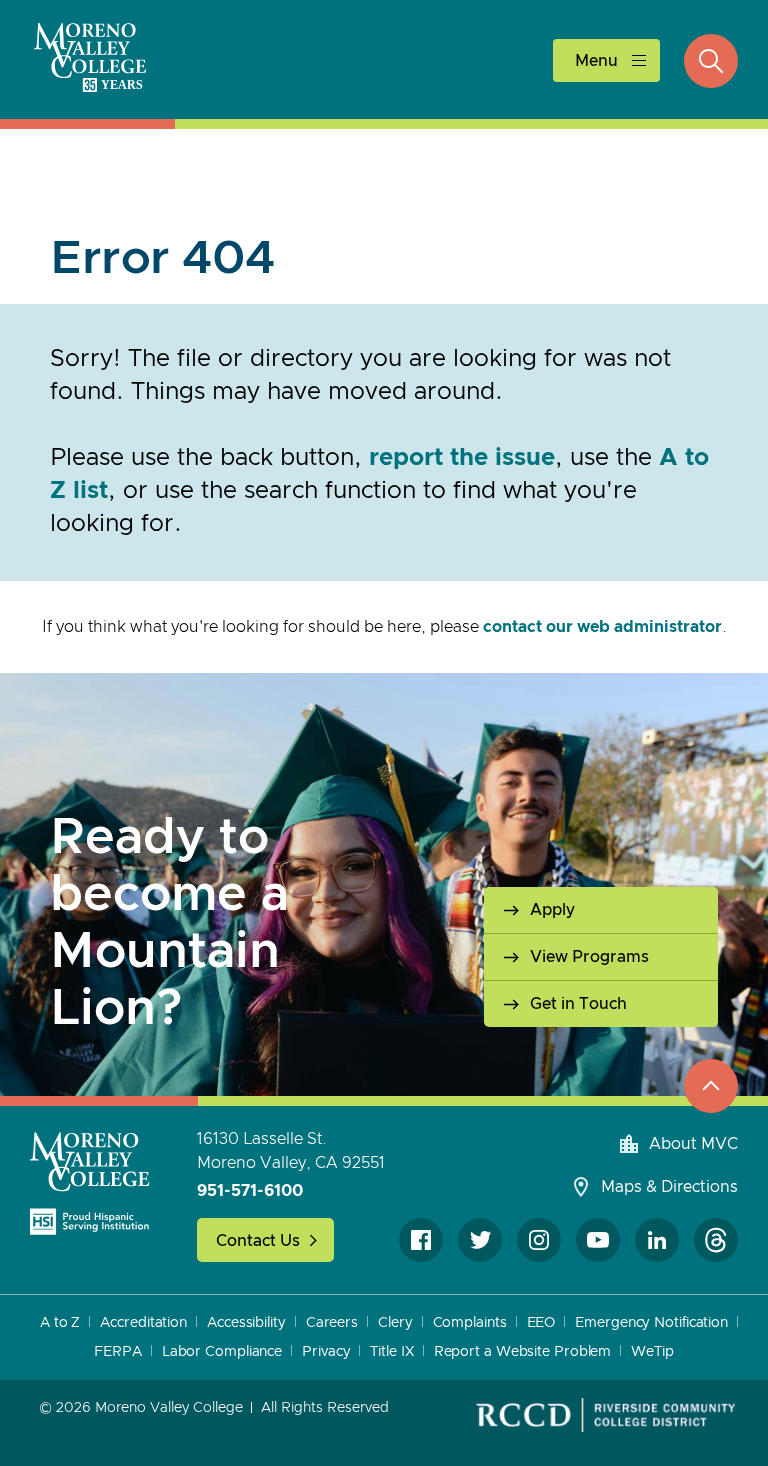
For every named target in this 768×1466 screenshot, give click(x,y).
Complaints (470, 1323)
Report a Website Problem (523, 1352)
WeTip (652, 1352)
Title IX (391, 1352)
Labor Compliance (222, 1352)
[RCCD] (605, 1415)
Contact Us (258, 1241)
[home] (90, 1183)
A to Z (60, 1323)
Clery (395, 1323)
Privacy (326, 1352)
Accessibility (246, 1323)
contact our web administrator (602, 627)
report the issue (462, 458)
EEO (541, 1323)
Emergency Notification (651, 1323)
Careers (332, 1323)
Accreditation (143, 1323)
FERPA (118, 1352)
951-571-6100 (250, 1191)
